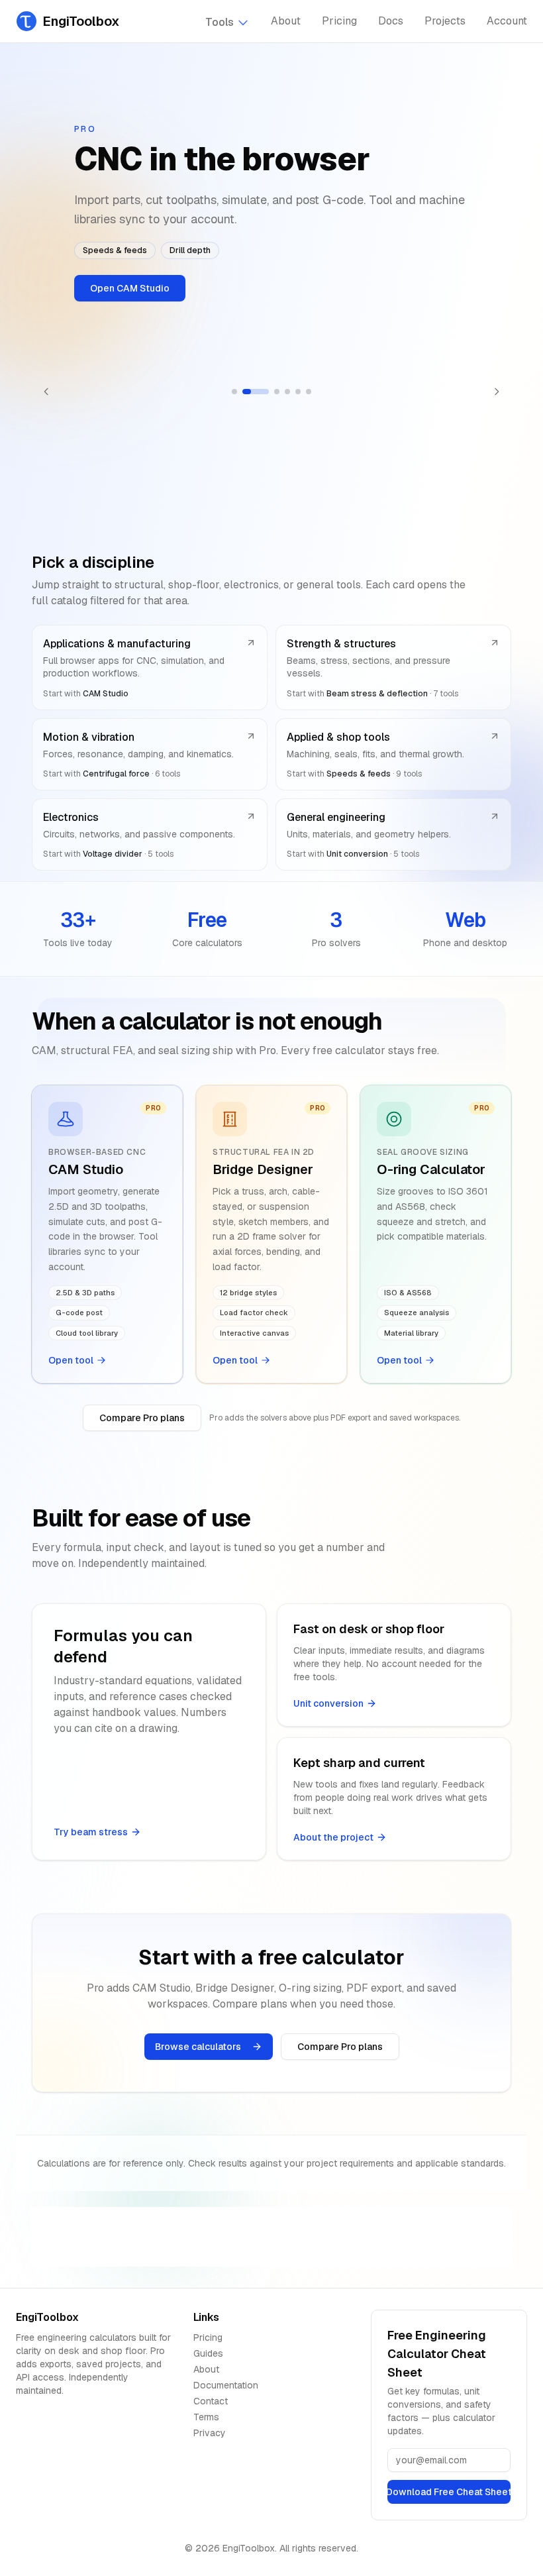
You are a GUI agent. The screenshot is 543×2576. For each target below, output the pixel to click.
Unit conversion (328, 1703)
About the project (333, 1837)
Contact (211, 2401)
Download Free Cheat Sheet (449, 2492)
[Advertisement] (271, 2237)
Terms (206, 2417)
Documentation (226, 2385)
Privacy (210, 2433)
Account (507, 21)
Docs (391, 21)
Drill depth (190, 250)
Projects (445, 21)
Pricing (339, 21)
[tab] (234, 392)
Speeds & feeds (115, 250)
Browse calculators (198, 2047)
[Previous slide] (46, 392)
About (286, 21)
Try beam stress (91, 1832)
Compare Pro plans (142, 1418)
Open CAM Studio (130, 288)
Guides (208, 2353)
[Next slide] (497, 392)
